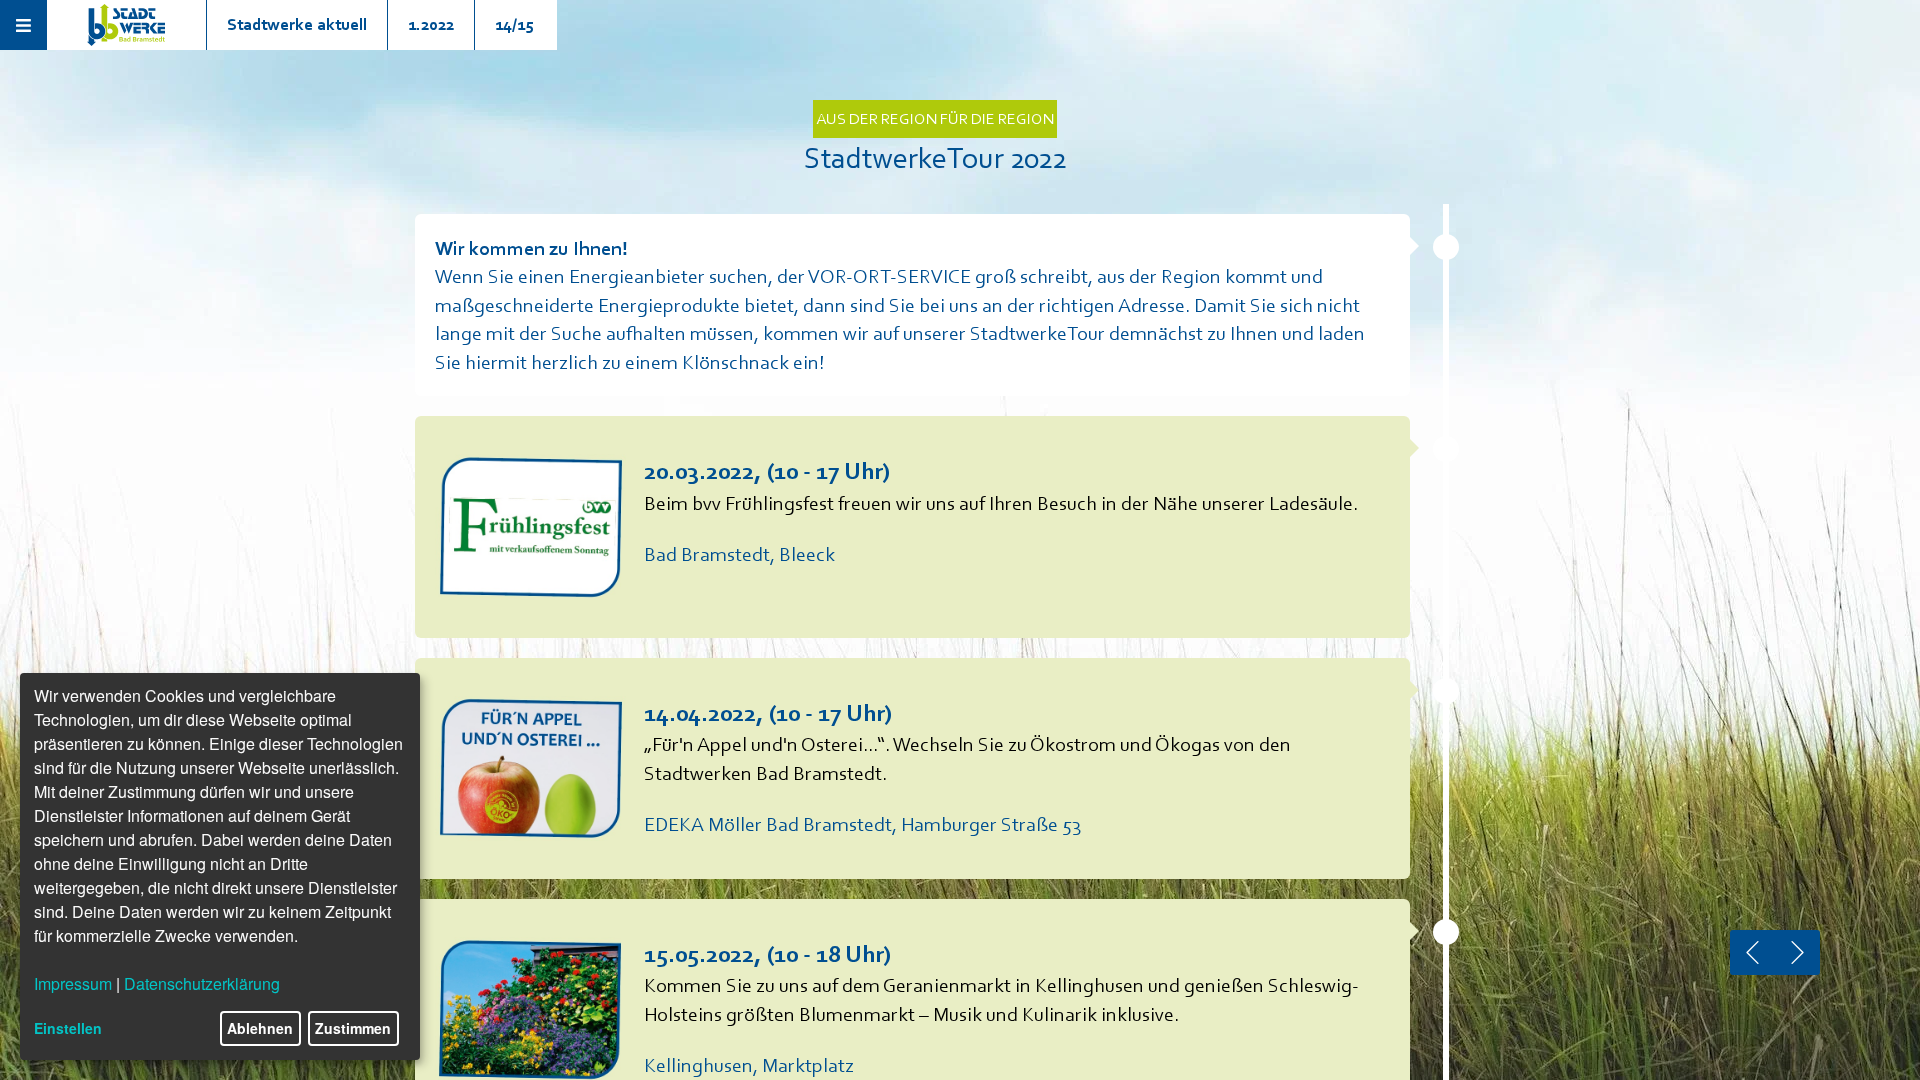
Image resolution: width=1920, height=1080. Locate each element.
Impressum (73, 983)
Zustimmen (353, 1028)
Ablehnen (260, 1028)
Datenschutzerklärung (202, 983)
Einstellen (68, 1028)
